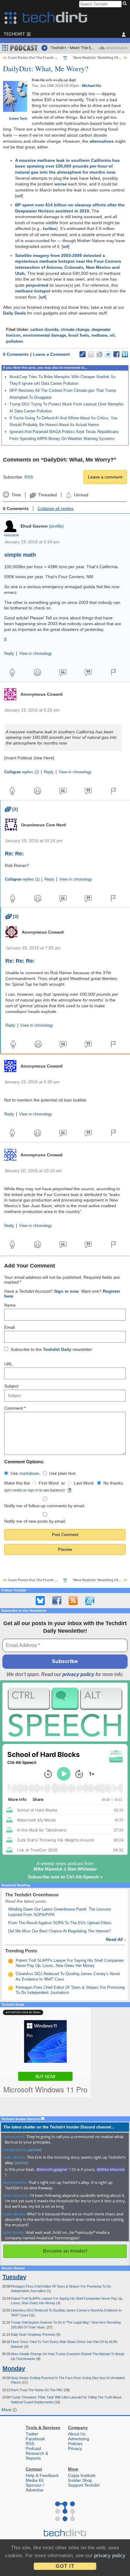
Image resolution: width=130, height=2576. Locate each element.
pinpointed (37, 285)
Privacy (75, 2448)
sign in (33, 1490)
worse (61, 184)
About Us (77, 2434)
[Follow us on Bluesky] (40, 1601)
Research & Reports (37, 2456)
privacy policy (78, 1674)
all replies (55, 508)
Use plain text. (63, 1473)
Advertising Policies (79, 2441)
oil (112, 335)
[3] (12, 916)
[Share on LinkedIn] (125, 354)
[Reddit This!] (99, 354)
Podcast (33, 2448)
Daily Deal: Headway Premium (34, 2334)
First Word (49, 1483)
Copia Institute (82, 2475)
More (7, 2410)
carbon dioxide (44, 330)
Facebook (35, 2439)
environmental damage (44, 335)
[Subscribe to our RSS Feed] (73, 1601)
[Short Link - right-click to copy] (83, 354)
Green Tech (18, 118)
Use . (26, 1473)
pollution (15, 342)
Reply (9, 654)
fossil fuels (79, 335)
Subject (11, 1386)
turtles (50, 228)
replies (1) (22, 879)
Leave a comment (105, 477)
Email (10, 1327)
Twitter (32, 2434)
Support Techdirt (84, 2485)
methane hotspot (33, 291)
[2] (11, 809)
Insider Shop (80, 2480)
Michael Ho (91, 86)
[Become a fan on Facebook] (57, 1601)
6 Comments (16, 354)
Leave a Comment (51, 354)
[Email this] (91, 354)
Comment (15, 1408)
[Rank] (11, 1961)
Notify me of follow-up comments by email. (45, 1506)
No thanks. (114, 1483)
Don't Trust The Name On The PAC (37, 2390)
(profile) (56, 526)
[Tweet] (108, 354)
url (19, 196)
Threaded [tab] (47, 495)
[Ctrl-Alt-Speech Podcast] (65, 1712)
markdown (29, 1473)
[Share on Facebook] (116, 354)
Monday (14, 2368)
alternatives (102, 141)
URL (8, 1364)
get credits (14, 1490)
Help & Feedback (42, 2475)
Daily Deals (15, 313)
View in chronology (36, 654)
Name (10, 1305)
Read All (116, 1939)
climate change (75, 330)
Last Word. (84, 1483)
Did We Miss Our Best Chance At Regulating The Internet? (60, 1931)
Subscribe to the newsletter (51, 1349)
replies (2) (22, 772)
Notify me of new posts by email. (35, 1521)
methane (99, 335)
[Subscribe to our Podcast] (90, 1601)
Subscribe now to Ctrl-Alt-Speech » (65, 1877)
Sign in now (66, 1291)
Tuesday (14, 2277)
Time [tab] (16, 495)
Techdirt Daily (57, 1349)
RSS (29, 477)
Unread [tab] (81, 495)
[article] (35, 2150)
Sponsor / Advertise (35, 2488)
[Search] (126, 4)
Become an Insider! (65, 2251)
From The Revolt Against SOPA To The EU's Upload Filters (60, 1923)
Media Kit (35, 2480)
